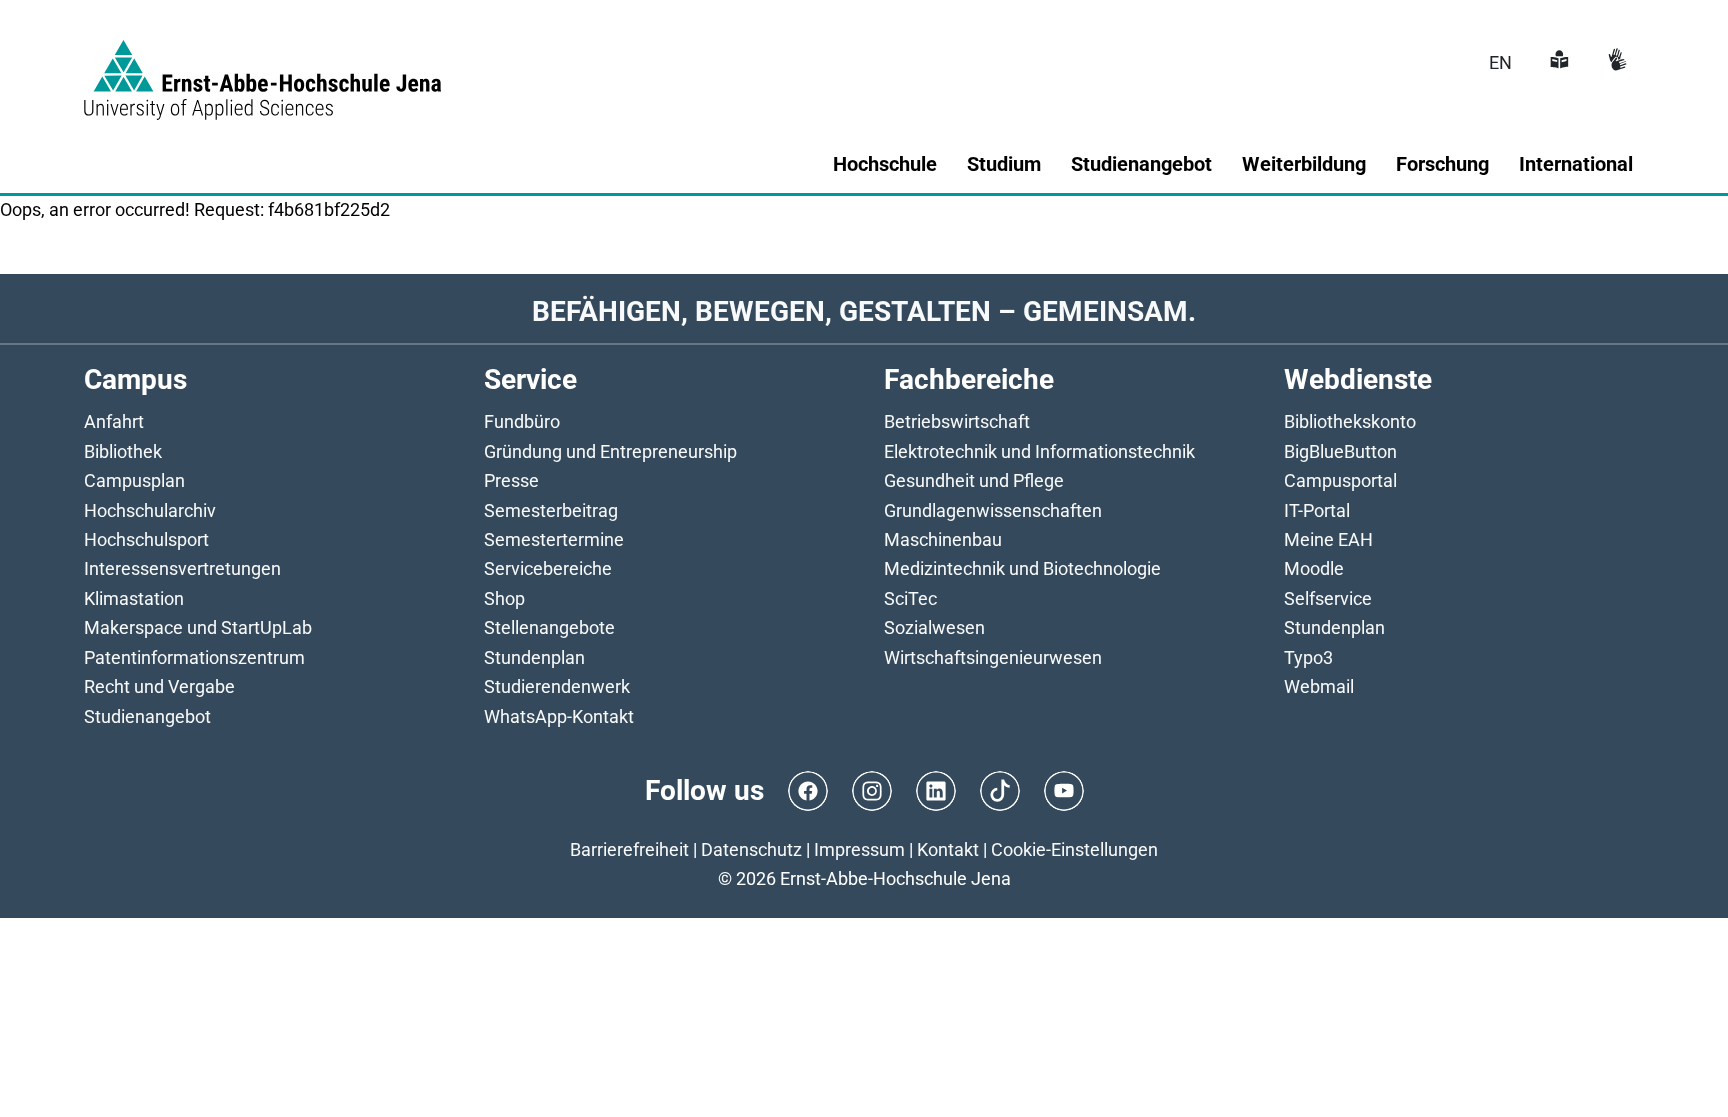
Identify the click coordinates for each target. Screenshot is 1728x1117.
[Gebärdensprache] (1615, 62)
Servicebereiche (548, 568)
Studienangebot (147, 716)
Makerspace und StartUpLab (198, 627)
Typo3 (1308, 657)
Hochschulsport (146, 539)
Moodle (1314, 568)
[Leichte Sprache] (1557, 62)
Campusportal (1340, 480)
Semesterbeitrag (551, 510)
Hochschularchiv (150, 510)
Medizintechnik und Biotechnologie (1022, 568)
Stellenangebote (549, 627)
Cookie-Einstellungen (1074, 849)
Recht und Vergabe (159, 686)
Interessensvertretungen (182, 568)
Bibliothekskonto (1350, 421)
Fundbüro (522, 421)
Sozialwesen (934, 627)
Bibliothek (123, 451)
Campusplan (134, 480)
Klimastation (134, 598)
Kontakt (948, 849)
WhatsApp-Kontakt (559, 716)
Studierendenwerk (557, 686)
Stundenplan (534, 657)
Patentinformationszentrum (194, 657)
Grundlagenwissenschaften (993, 510)
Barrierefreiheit (629, 849)
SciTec (910, 598)
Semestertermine (554, 539)
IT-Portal (1317, 510)
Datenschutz (751, 849)
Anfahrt (114, 421)
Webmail (1319, 686)
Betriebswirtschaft (957, 421)
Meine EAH (1328, 539)
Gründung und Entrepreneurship (610, 451)
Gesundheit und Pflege (974, 480)
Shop (504, 598)
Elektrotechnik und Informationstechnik (1039, 451)
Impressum (859, 849)
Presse (511, 480)
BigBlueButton (1340, 451)
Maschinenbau (943, 539)
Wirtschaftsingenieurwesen (993, 657)
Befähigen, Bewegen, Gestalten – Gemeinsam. (864, 311)
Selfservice (1328, 598)
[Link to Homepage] (262, 68)
